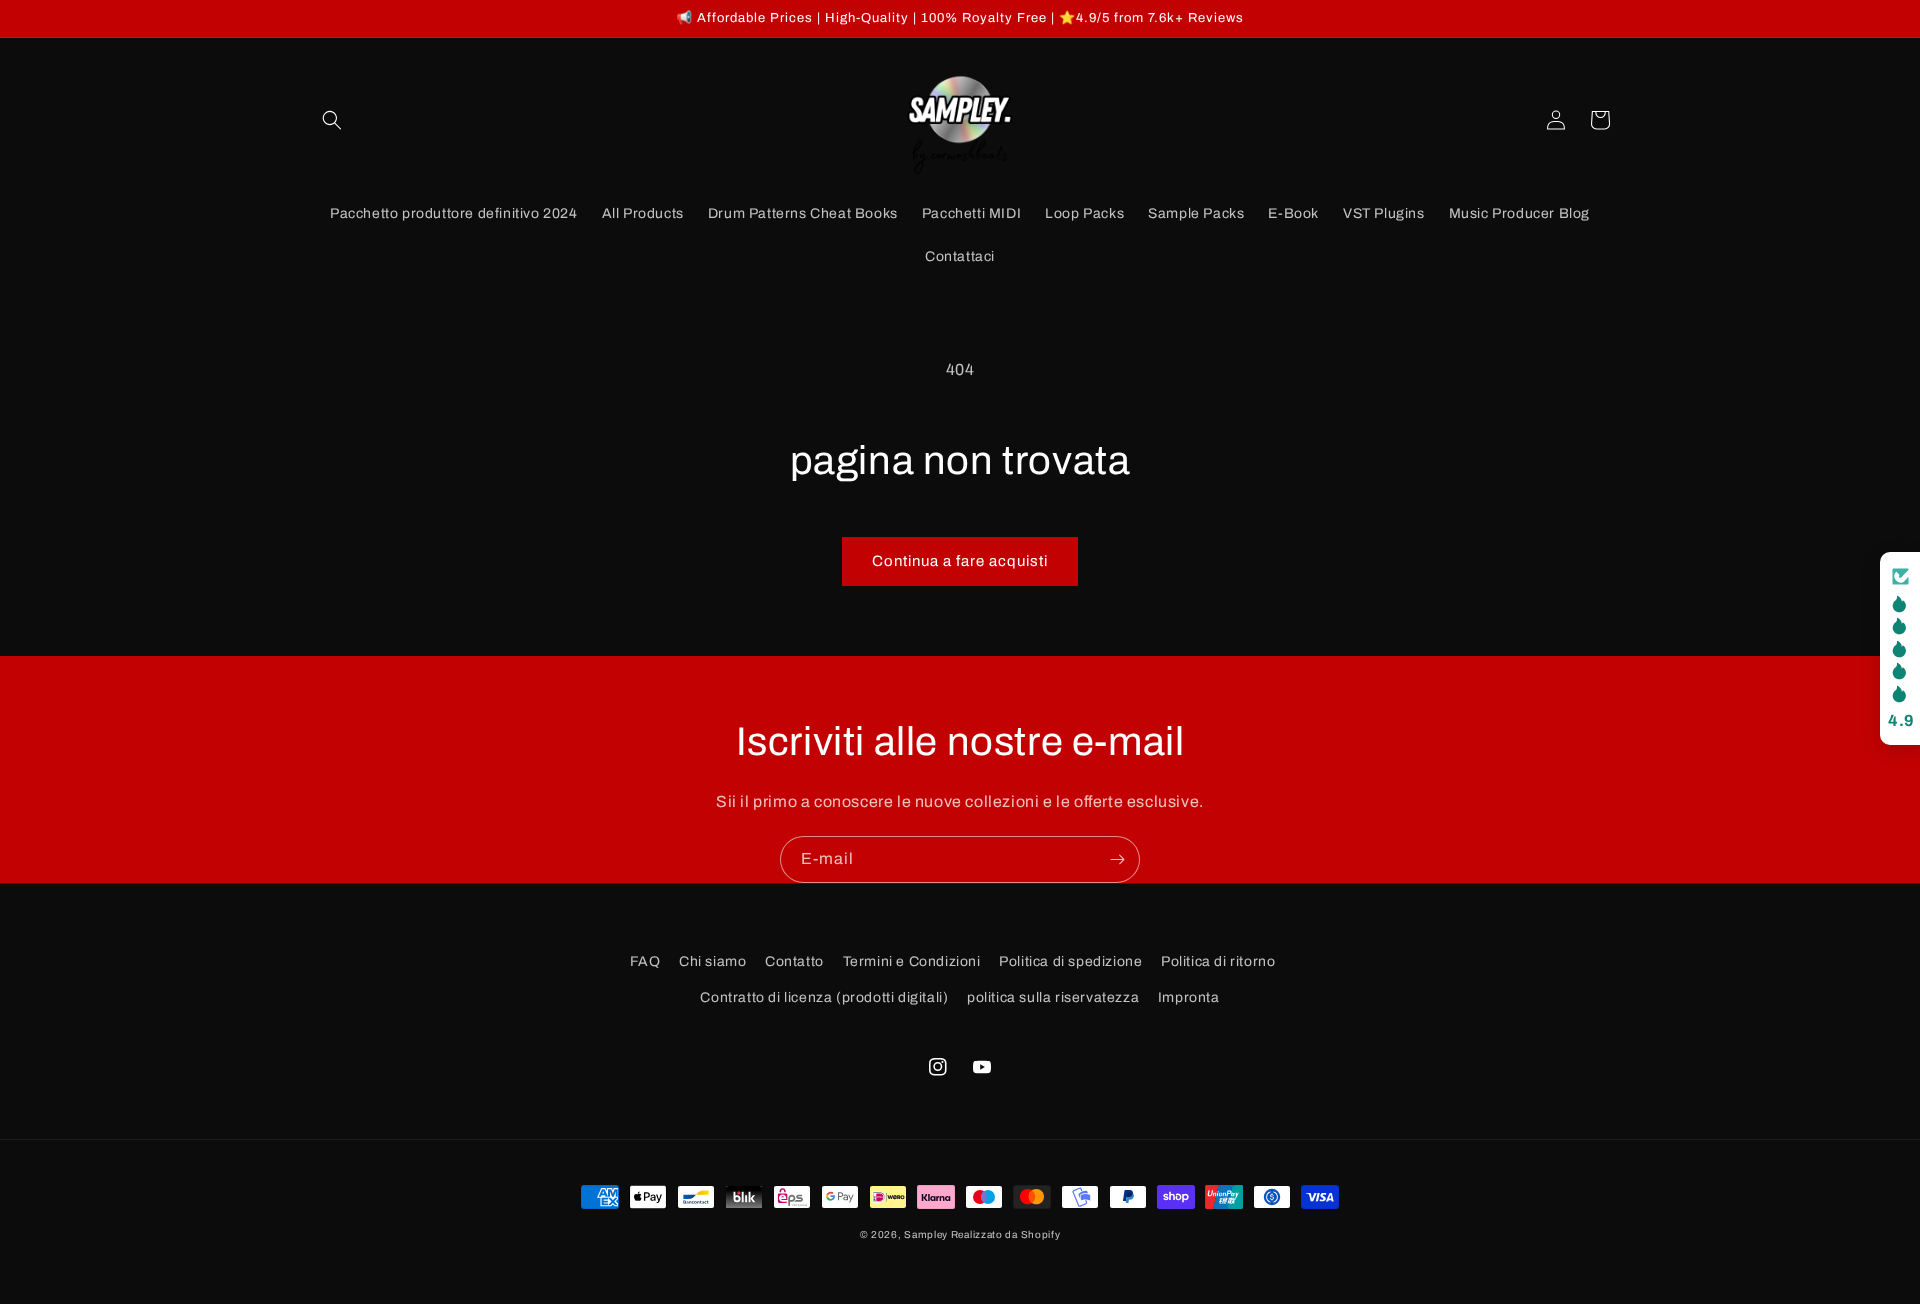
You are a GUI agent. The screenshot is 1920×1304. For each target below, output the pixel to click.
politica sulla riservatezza (1053, 997)
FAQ (645, 961)
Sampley (927, 1234)
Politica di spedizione (1070, 961)
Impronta (1189, 997)
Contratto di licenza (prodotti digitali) (824, 997)
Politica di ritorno (1218, 961)
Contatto (794, 961)
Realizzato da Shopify (1006, 1234)
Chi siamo (712, 961)
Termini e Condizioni (912, 961)
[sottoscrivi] (1117, 859)
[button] (332, 120)
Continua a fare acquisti (960, 561)
